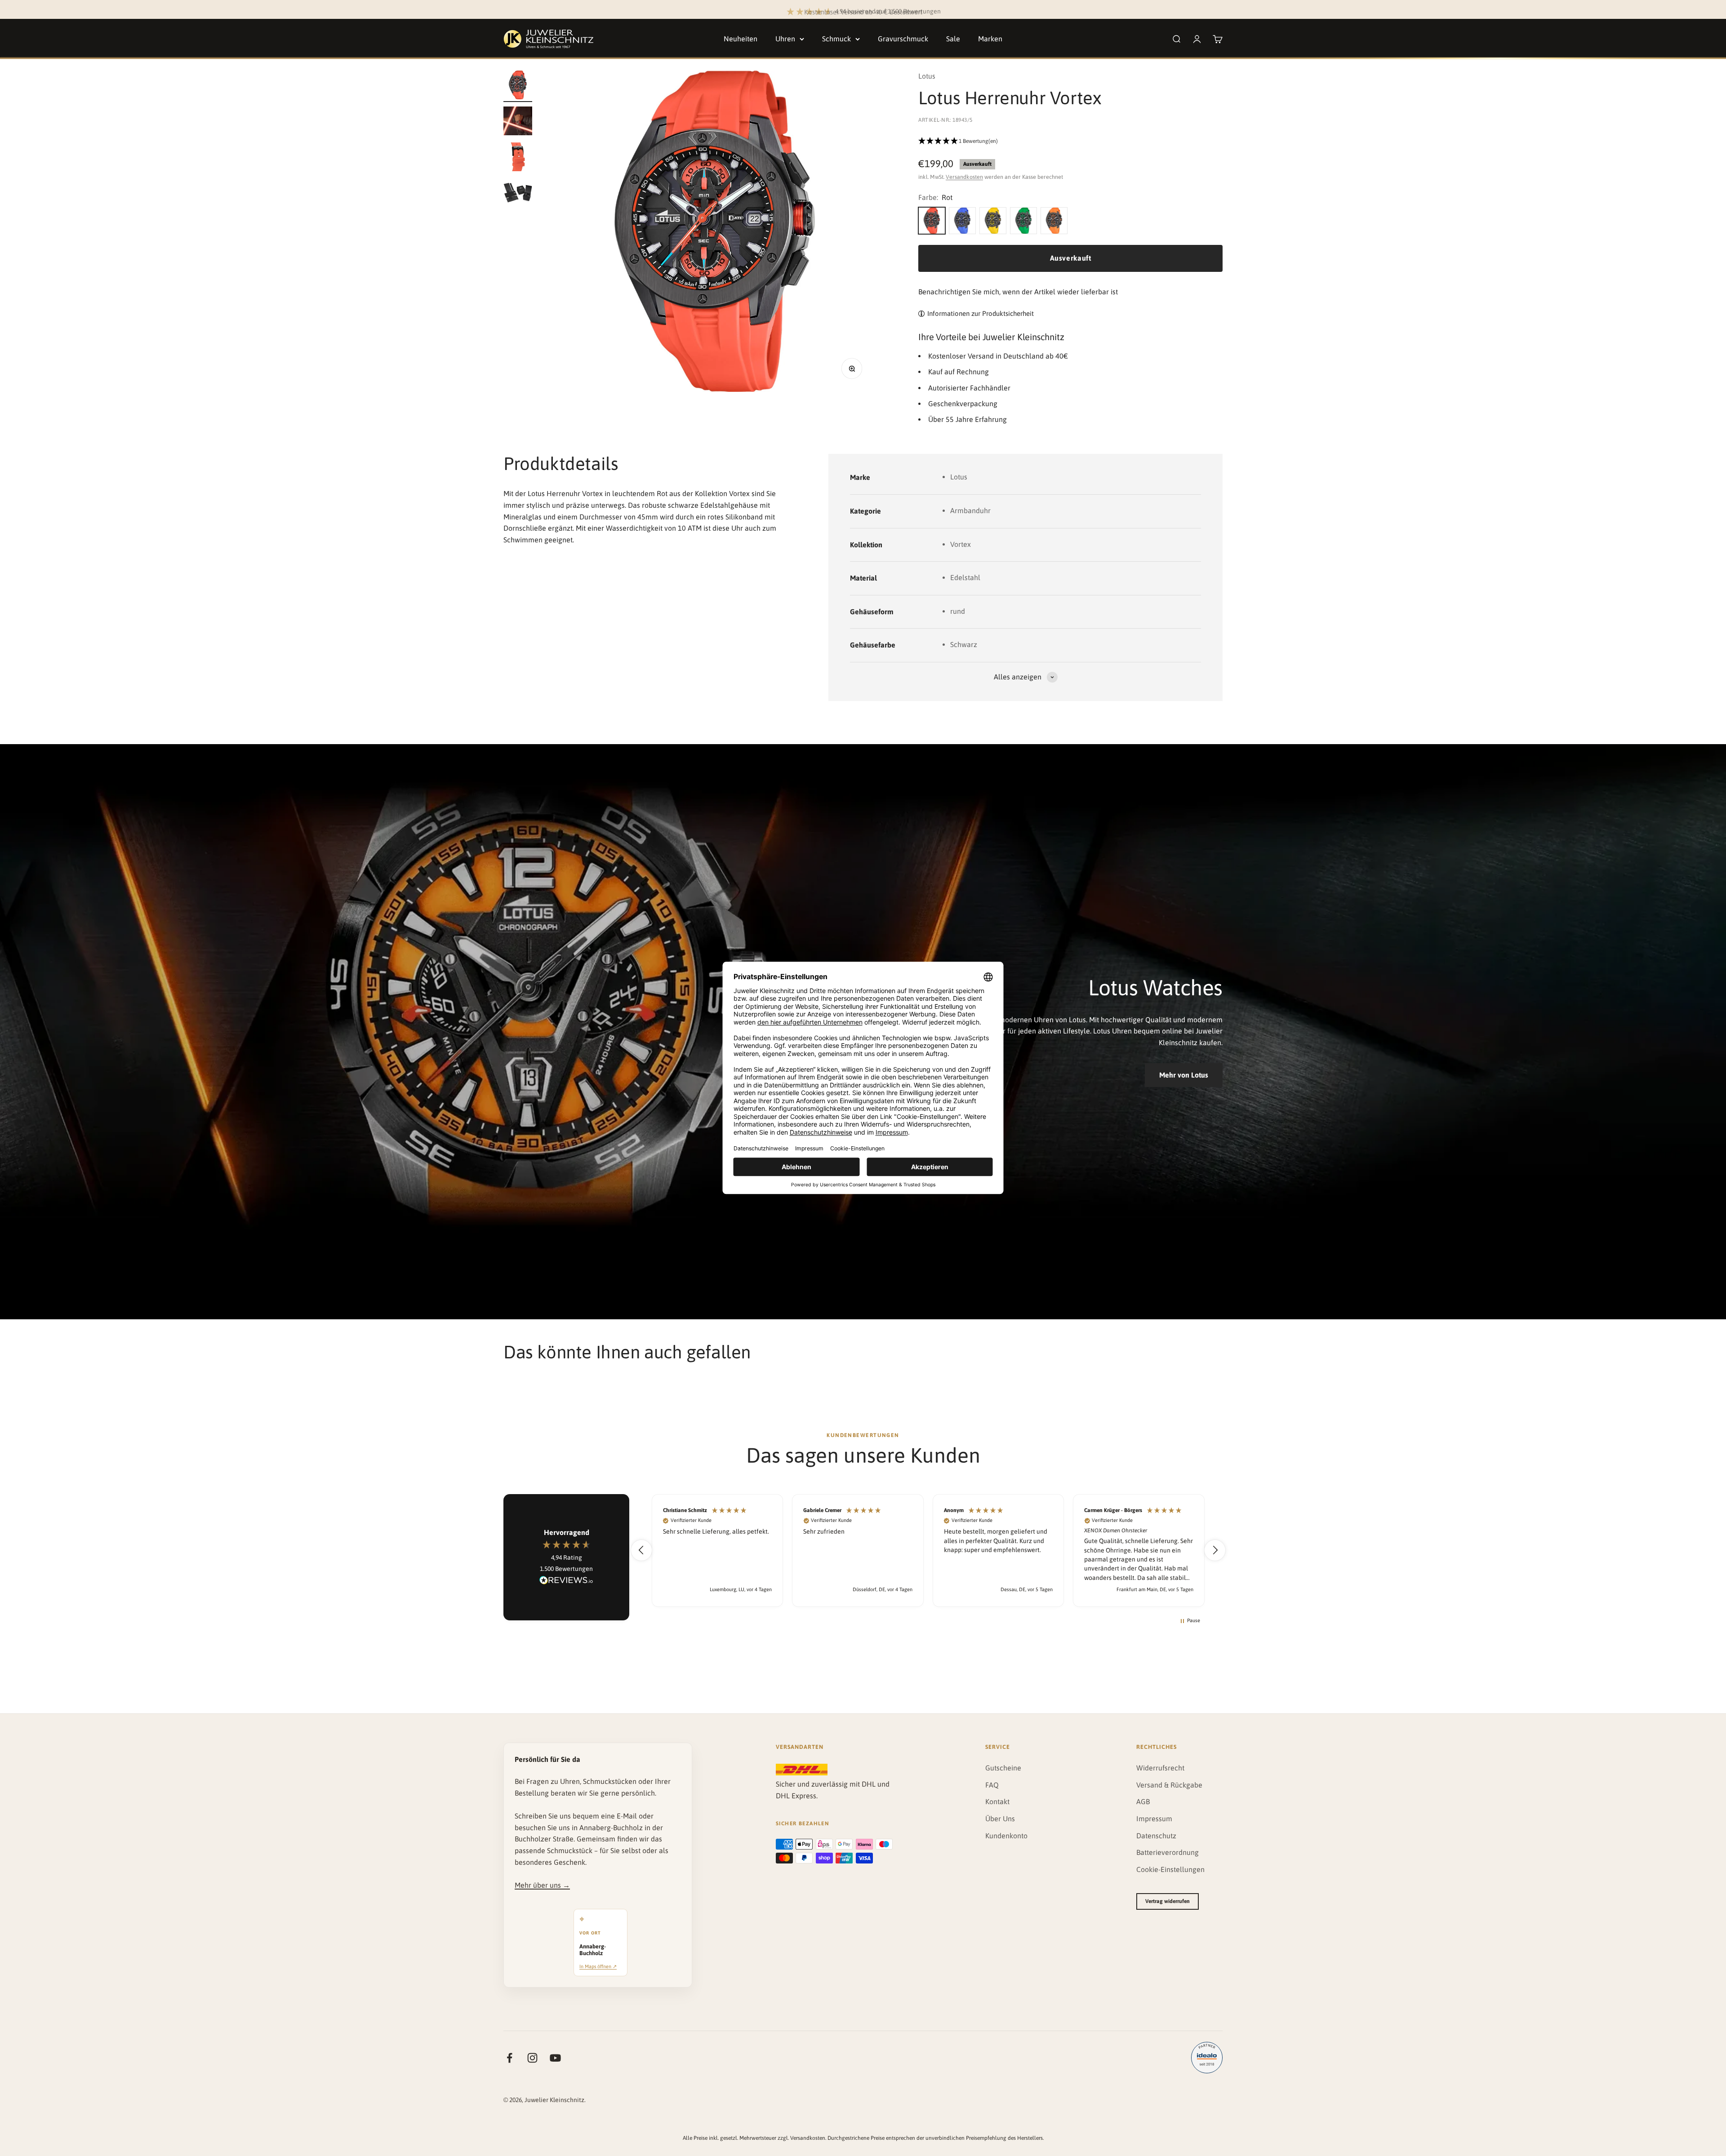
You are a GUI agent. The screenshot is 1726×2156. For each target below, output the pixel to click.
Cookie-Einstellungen (1170, 1869)
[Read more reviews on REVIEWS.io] (566, 1582)
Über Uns (1000, 1819)
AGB (1143, 1801)
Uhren (785, 39)
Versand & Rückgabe (1169, 1785)
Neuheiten (741, 39)
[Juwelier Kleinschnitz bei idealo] (1207, 2058)
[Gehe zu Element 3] (518, 158)
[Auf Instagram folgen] (532, 2058)
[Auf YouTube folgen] (555, 2058)
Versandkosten (964, 177)
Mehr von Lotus (1184, 1075)
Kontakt (997, 1801)
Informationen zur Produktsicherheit (981, 313)
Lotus (927, 76)
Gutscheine (1003, 1768)
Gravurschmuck (903, 39)
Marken (990, 39)
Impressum (1154, 1819)
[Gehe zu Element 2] (518, 122)
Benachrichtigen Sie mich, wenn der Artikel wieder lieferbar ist (1018, 292)
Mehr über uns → (542, 1885)
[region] (928, 1550)
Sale (953, 39)
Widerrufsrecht (1160, 1768)
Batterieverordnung (1168, 1852)
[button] (1070, 142)
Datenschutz (1156, 1836)
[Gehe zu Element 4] (518, 194)
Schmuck (836, 39)
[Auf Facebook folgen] (509, 2058)
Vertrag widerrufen (1168, 1901)
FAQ (992, 1785)
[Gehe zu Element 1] (518, 86)
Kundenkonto (1006, 1836)
